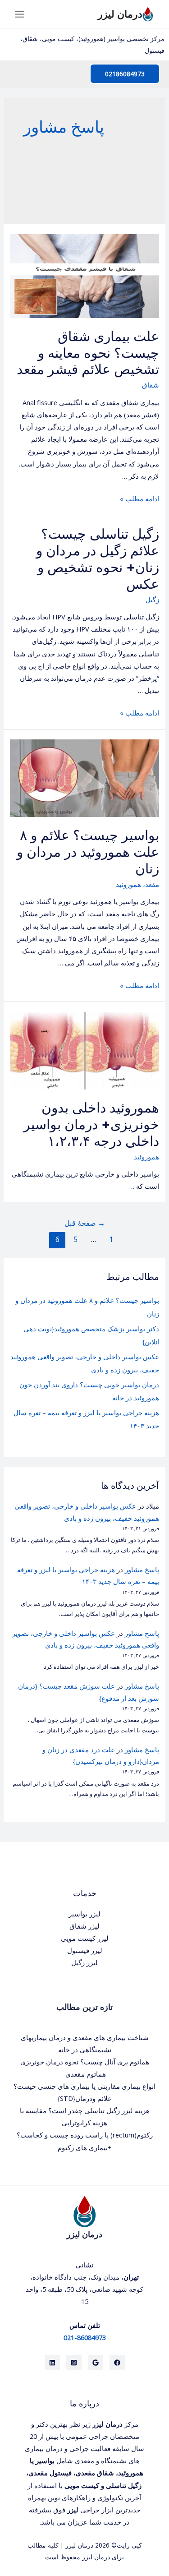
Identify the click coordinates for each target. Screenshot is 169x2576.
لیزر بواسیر (84, 1914)
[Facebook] (117, 2363)
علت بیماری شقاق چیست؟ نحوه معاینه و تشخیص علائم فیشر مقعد (88, 353)
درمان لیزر (120, 14)
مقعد (152, 884)
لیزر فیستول (85, 1950)
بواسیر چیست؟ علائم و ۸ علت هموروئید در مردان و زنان (88, 852)
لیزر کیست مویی (85, 1938)
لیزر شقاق (84, 1926)
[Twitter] (96, 2363)
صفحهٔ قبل (85, 1223)
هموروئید (128, 884)
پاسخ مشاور (142, 1570)
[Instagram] (74, 2363)
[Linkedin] (52, 2363)
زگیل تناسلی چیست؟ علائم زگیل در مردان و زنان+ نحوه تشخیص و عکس (98, 559)
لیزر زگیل (84, 1962)
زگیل (152, 600)
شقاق (151, 385)
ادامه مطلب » (139, 499)
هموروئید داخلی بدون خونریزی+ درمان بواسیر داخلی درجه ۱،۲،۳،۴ (91, 1124)
